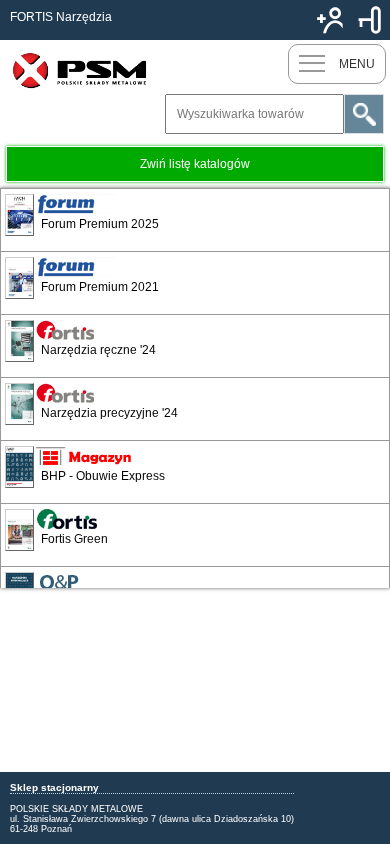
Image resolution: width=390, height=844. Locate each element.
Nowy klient (330, 20)
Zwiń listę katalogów (195, 164)
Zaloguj (370, 20)
